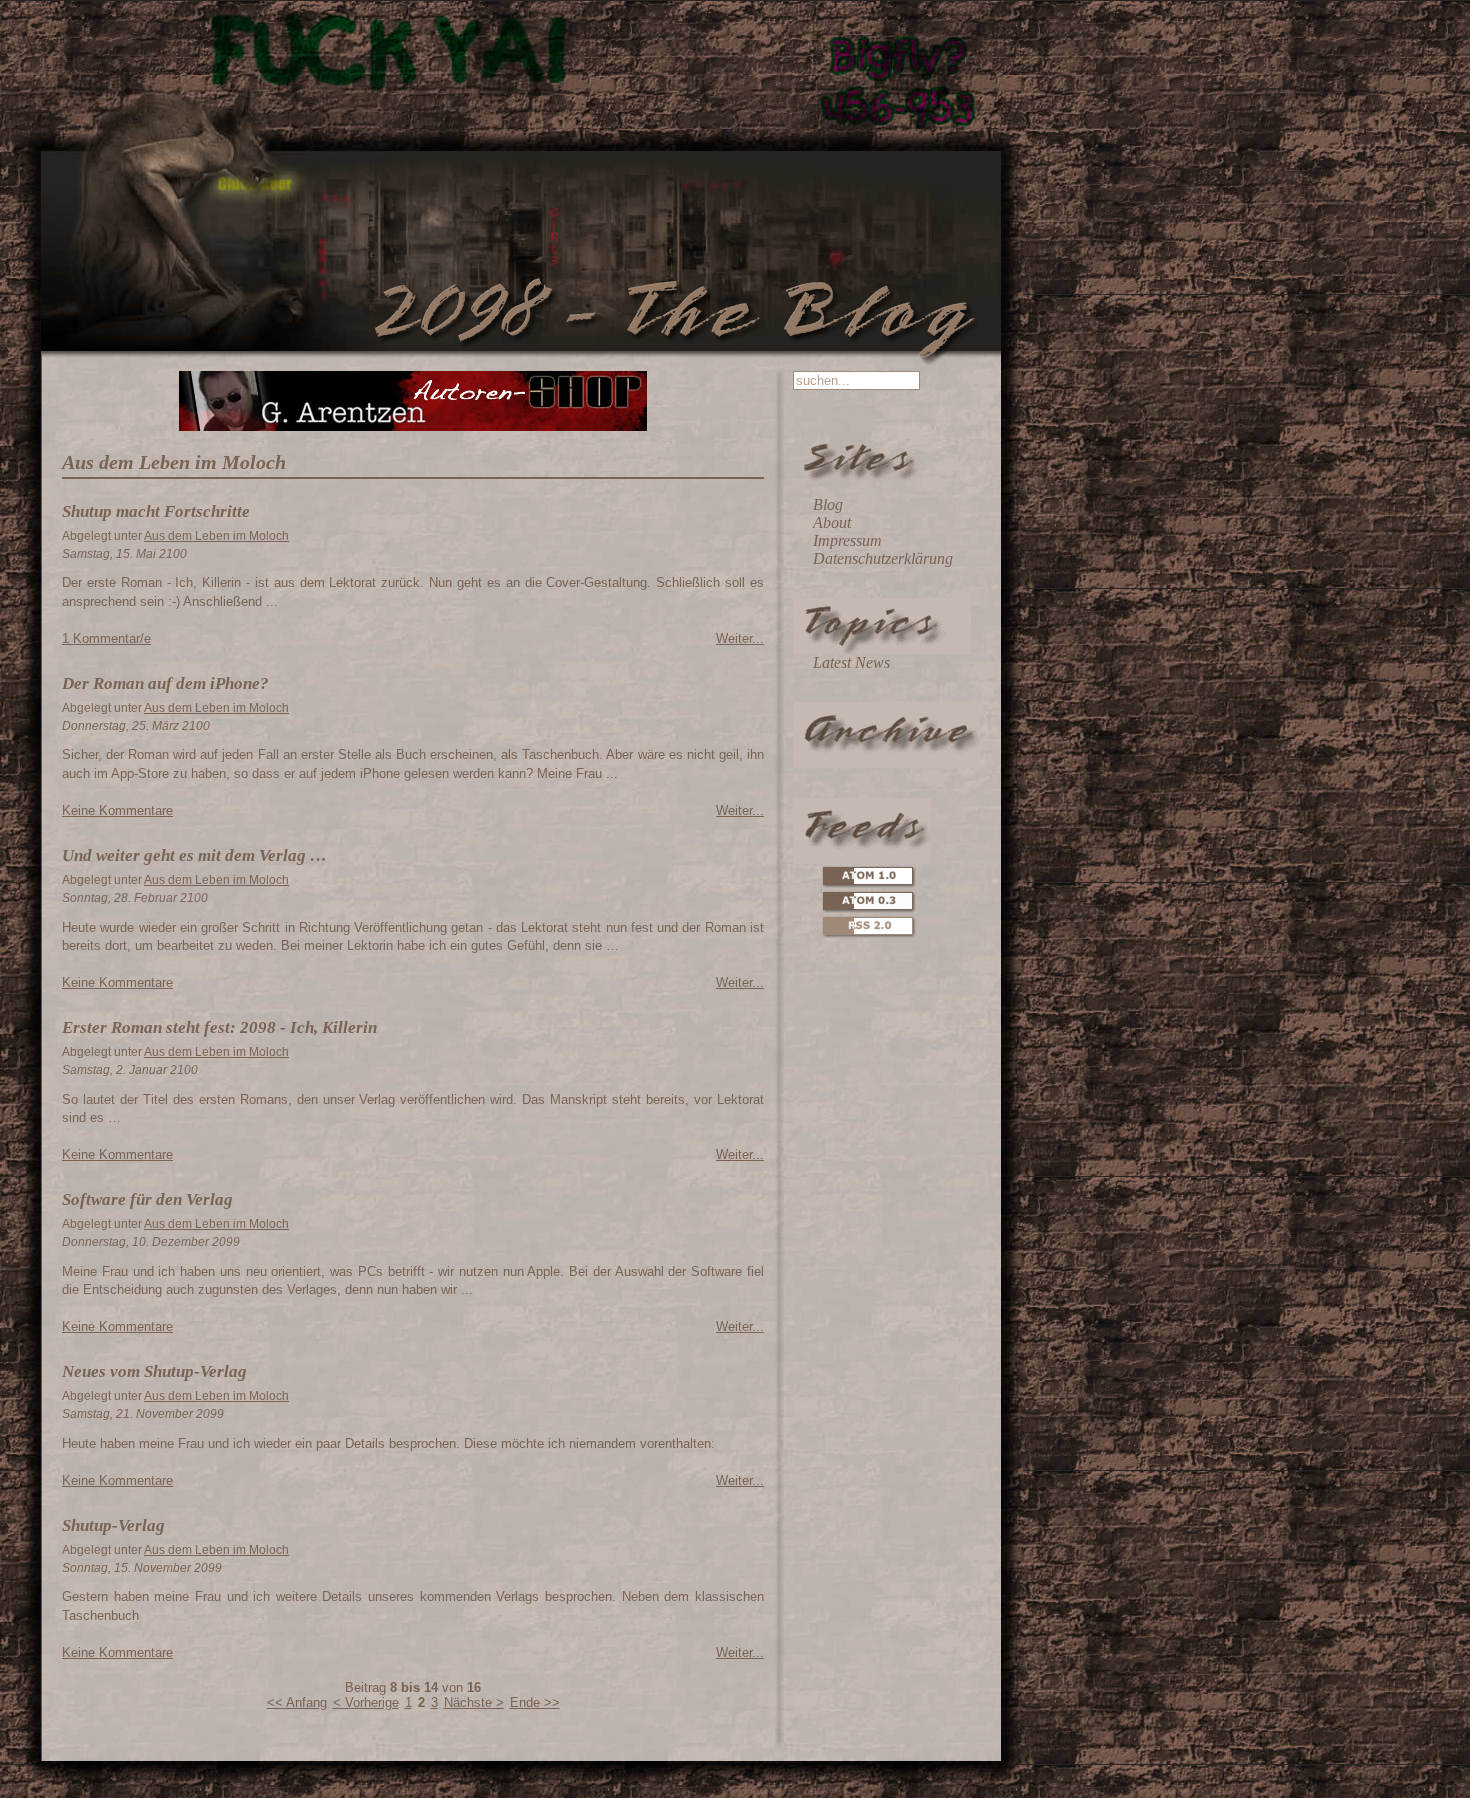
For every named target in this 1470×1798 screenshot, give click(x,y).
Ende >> (535, 1702)
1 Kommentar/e (106, 638)
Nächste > (474, 1702)
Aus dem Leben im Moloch (216, 536)
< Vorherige (366, 1702)
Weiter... (740, 638)
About (832, 522)
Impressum (847, 540)
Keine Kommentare (117, 810)
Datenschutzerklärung (883, 558)
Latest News (851, 662)
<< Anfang (297, 1702)
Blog (828, 504)
